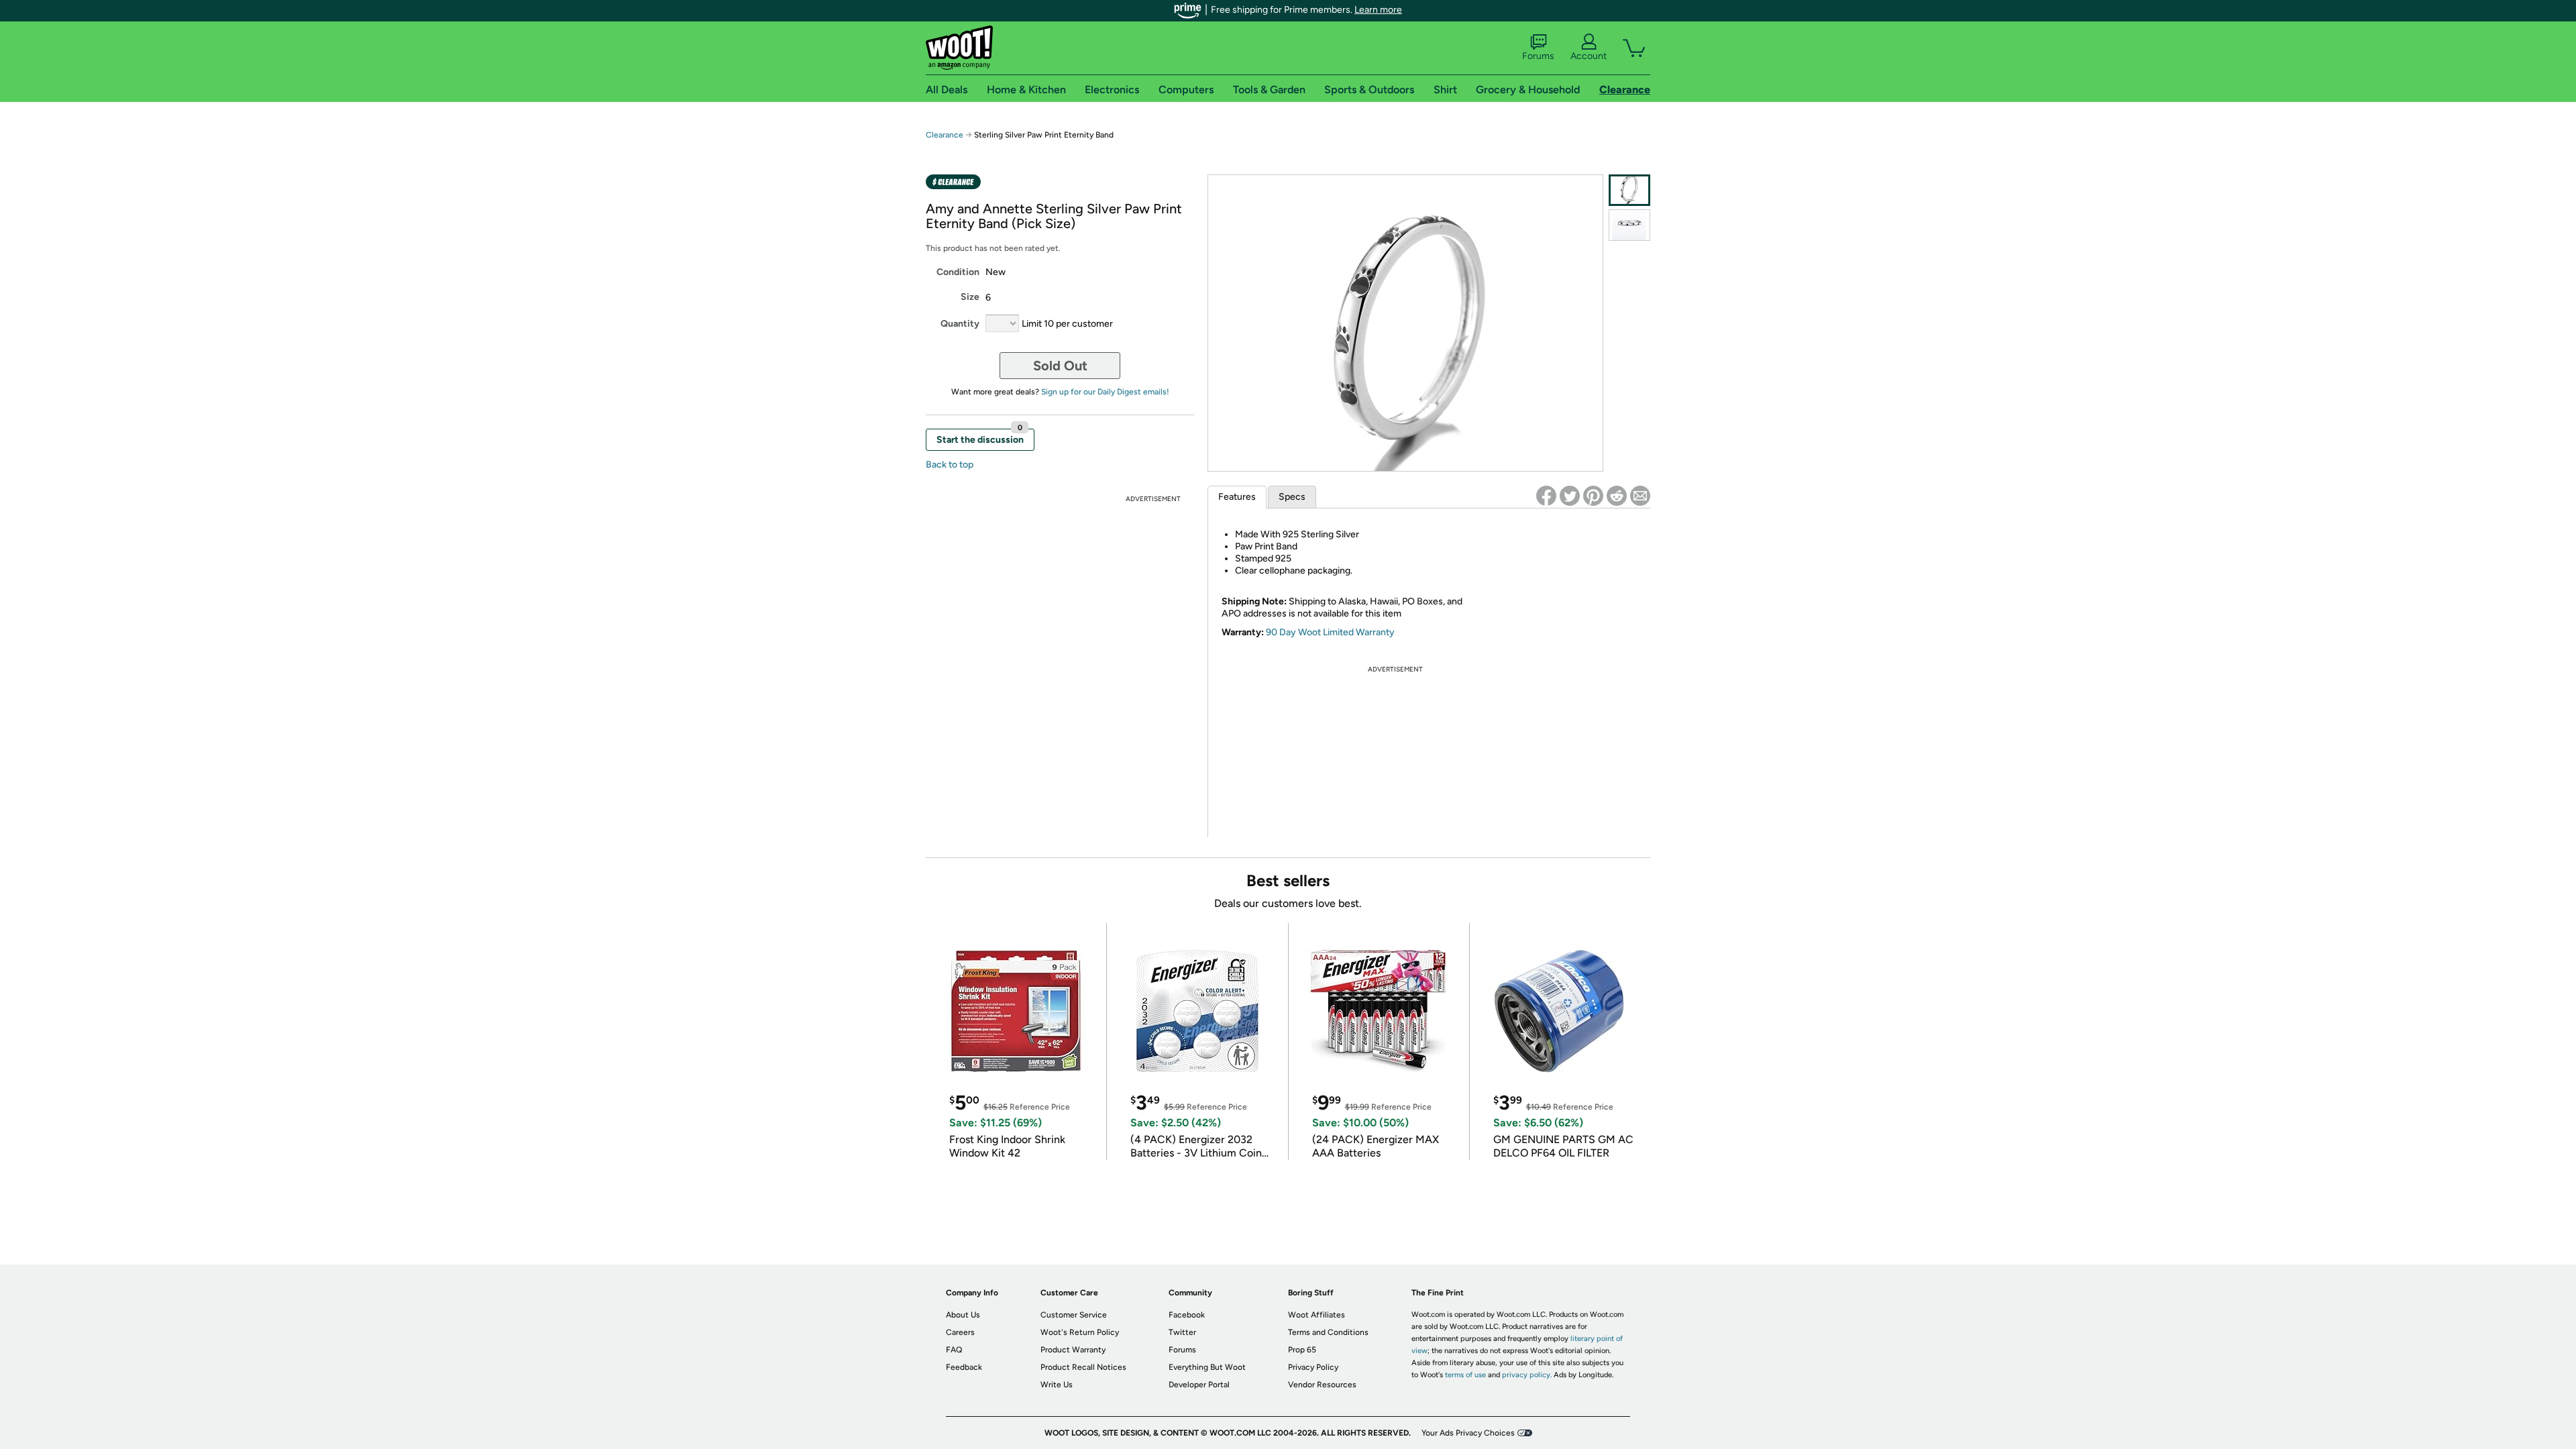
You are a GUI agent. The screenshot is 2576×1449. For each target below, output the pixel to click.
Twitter (1182, 1332)
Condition (958, 272)
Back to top (950, 465)
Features (1237, 497)
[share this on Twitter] (1570, 496)
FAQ (954, 1350)
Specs (1292, 497)
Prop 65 (1302, 1350)
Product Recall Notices (1083, 1367)
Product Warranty (1073, 1350)
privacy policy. (1527, 1375)
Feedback (964, 1367)
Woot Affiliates (1317, 1315)
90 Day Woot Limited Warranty (1330, 632)
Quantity (960, 324)
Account (1589, 56)
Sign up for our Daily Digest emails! (1105, 392)
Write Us (1057, 1385)
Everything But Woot (1207, 1367)
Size (970, 297)
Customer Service (1074, 1315)
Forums (1538, 56)
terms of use (1465, 1375)
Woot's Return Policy (1080, 1332)
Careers (960, 1332)
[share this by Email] (1640, 496)
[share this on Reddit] (1617, 496)
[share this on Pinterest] (1593, 496)
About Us (963, 1315)
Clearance (945, 135)
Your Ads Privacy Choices (1468, 1433)
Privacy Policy (1313, 1367)
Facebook (1187, 1315)
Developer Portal (1199, 1385)
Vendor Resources (1322, 1385)
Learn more (1378, 10)
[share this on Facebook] (1546, 496)
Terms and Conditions (1328, 1332)
